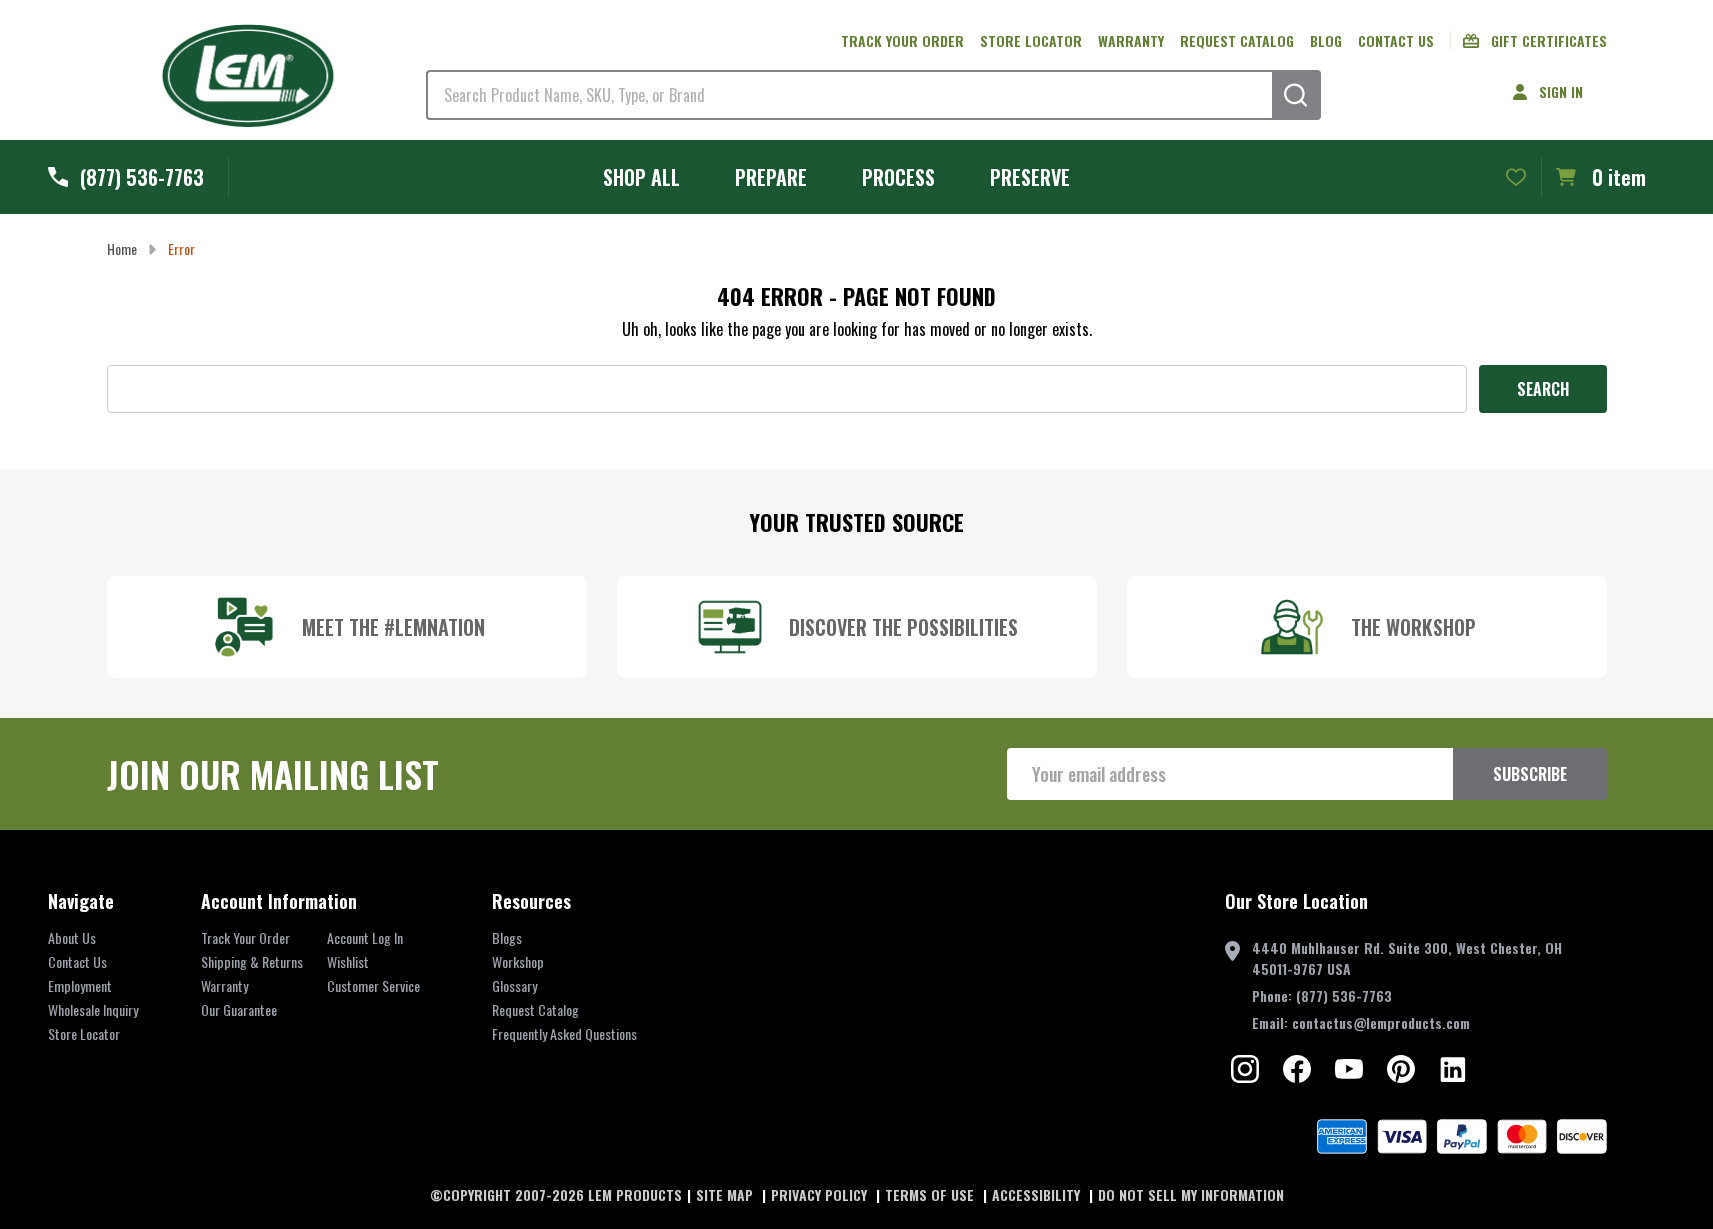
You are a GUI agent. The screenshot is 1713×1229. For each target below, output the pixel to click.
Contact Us (1396, 40)
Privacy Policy (821, 1194)
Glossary (514, 985)
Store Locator (1031, 40)
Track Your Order (245, 937)
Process (898, 177)
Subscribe (1530, 774)
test (1245, 1069)
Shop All (641, 177)
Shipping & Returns (252, 961)
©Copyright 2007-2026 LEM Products (556, 1194)
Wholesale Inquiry (93, 1009)
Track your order (902, 40)
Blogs (507, 937)
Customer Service (373, 985)
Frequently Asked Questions (564, 1033)
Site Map (726, 1194)
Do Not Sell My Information (1191, 1194)
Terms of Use (931, 1194)
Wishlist (348, 961)
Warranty (1131, 40)
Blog (1326, 40)
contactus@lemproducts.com (1381, 1022)
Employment (80, 985)
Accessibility (1038, 1194)
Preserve (1030, 177)
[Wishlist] (1516, 177)
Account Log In (365, 937)
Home (122, 248)
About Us (72, 937)
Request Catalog (1237, 40)
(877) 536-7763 (1344, 995)
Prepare (771, 177)
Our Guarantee (239, 1009)
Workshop (518, 961)
